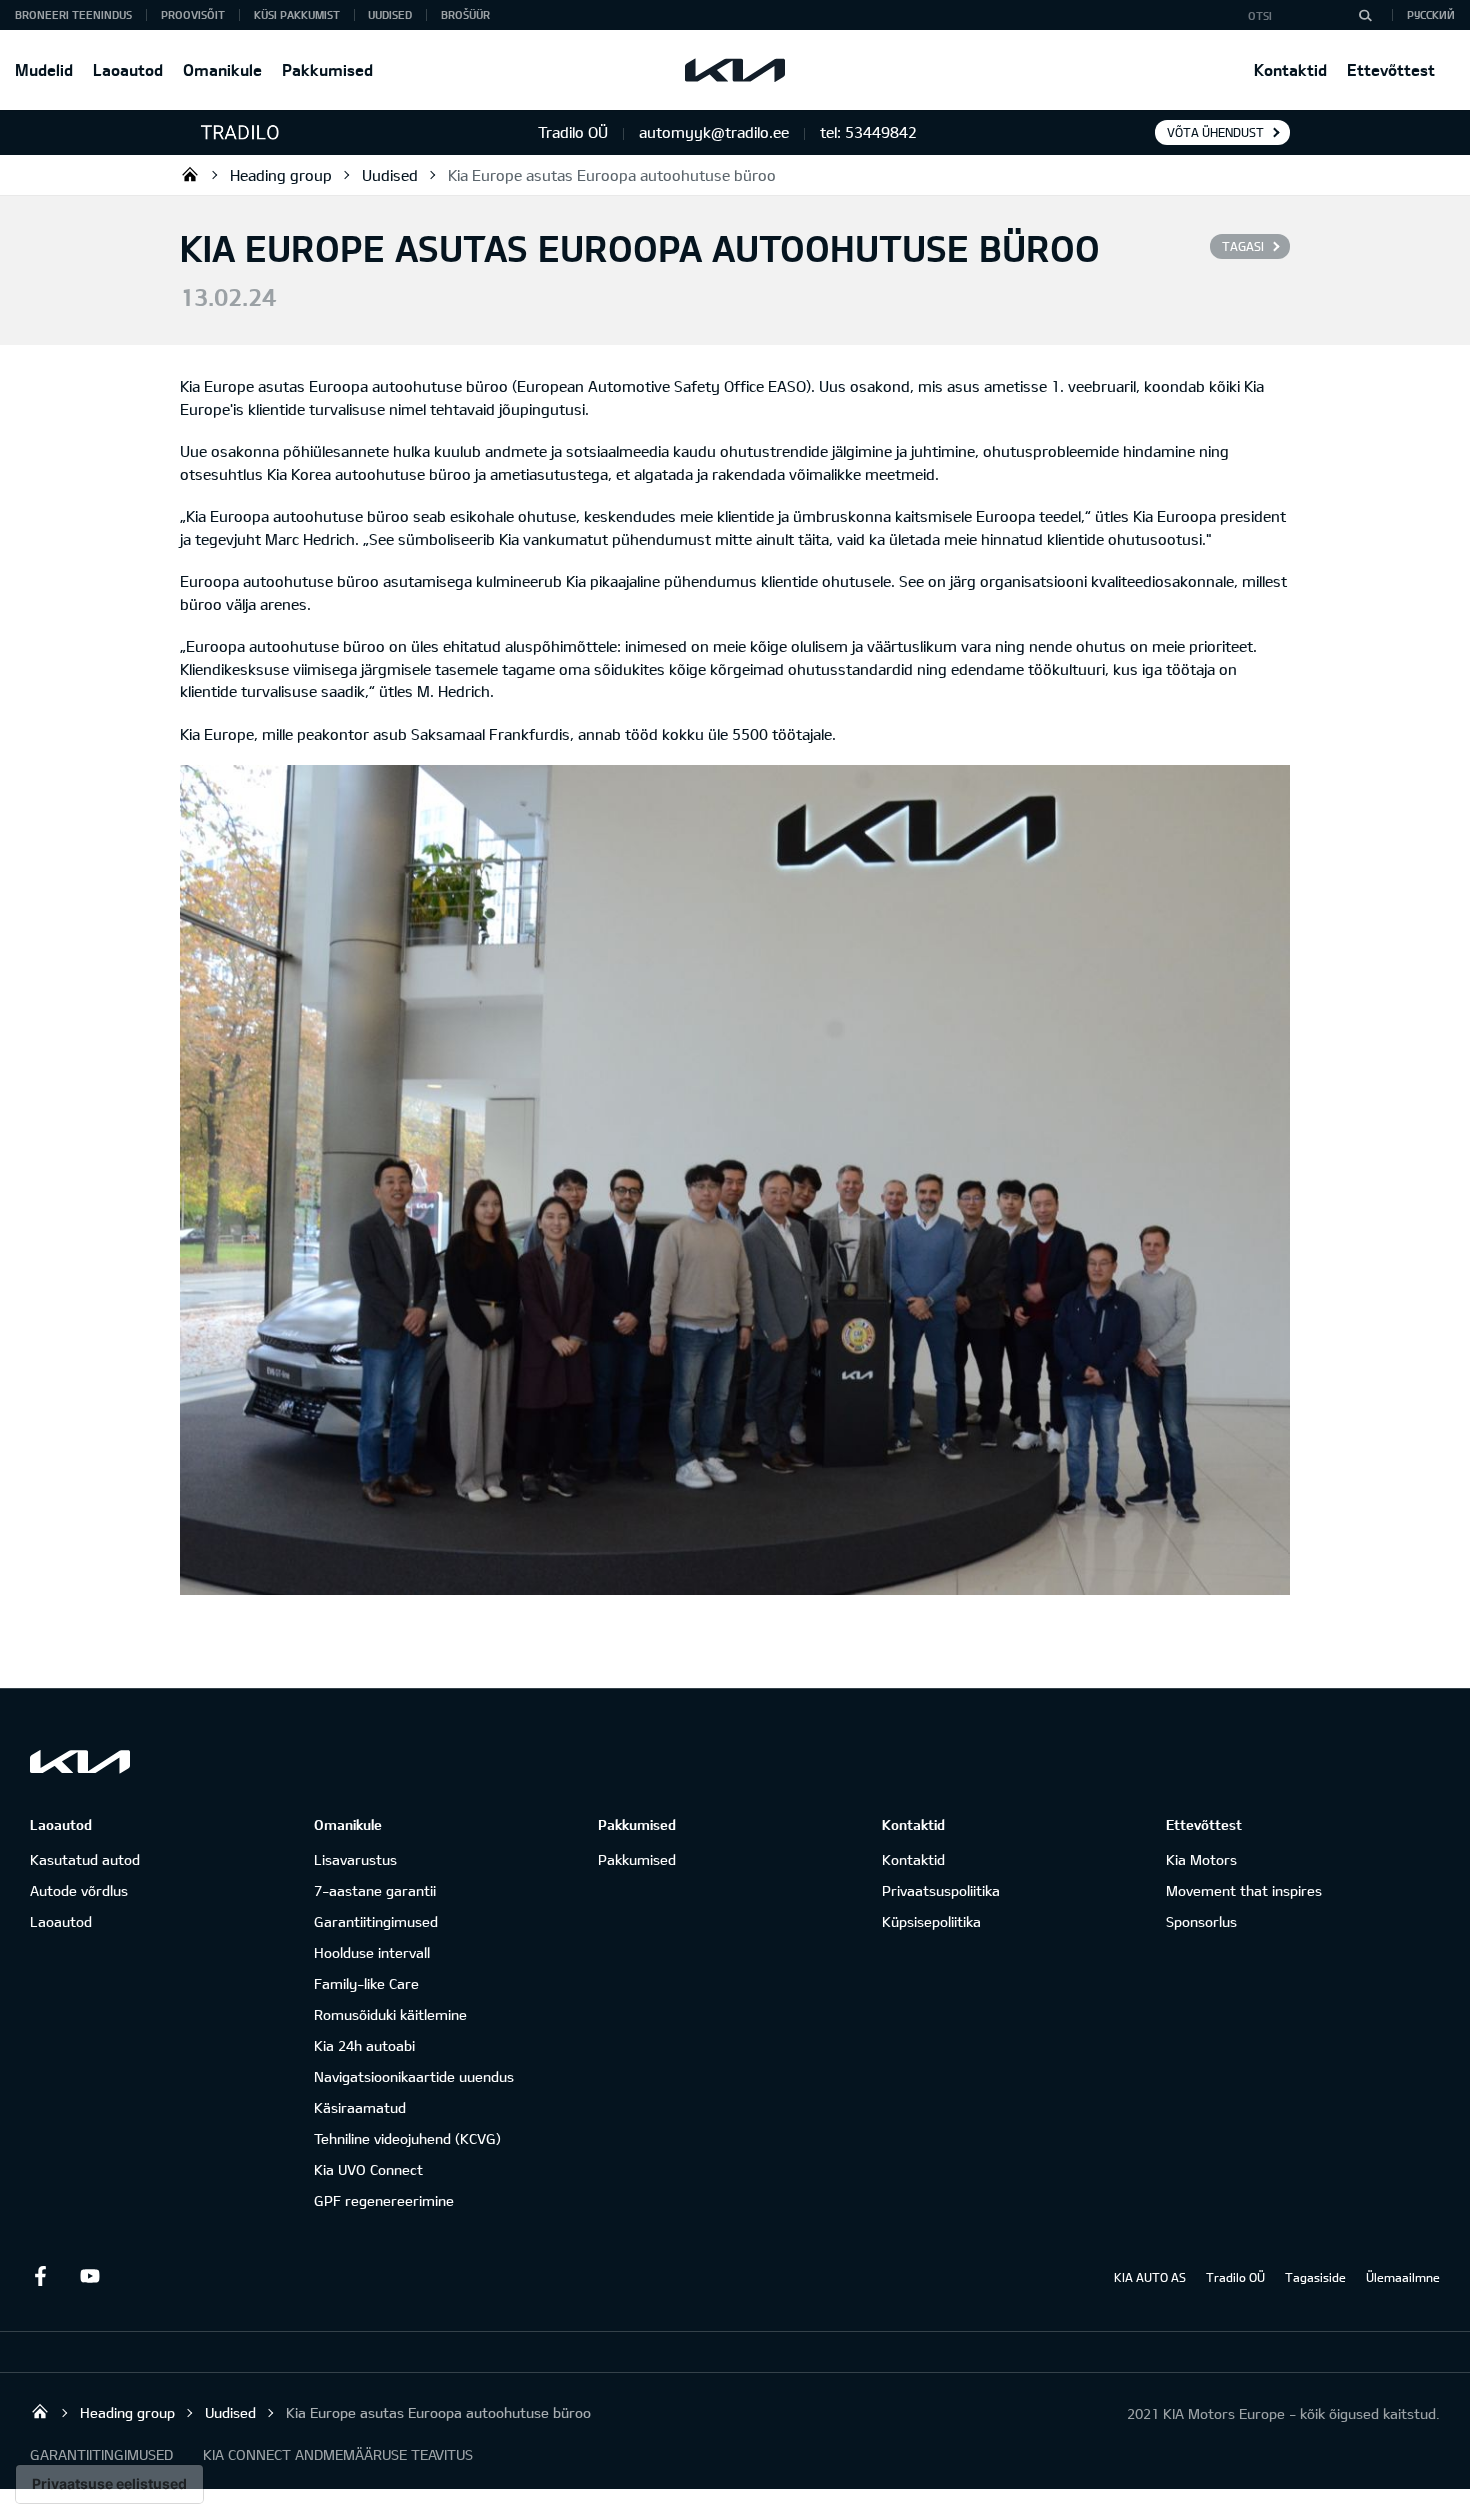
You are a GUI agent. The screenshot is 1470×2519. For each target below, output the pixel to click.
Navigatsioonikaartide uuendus (414, 2076)
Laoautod (128, 69)
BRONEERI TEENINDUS (73, 14)
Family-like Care (366, 1983)
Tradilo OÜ (190, 174)
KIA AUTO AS (1150, 2277)
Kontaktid (1290, 69)
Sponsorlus (1201, 1921)
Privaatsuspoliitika (941, 1890)
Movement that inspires (1244, 1890)
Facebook (40, 2276)
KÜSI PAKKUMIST (297, 14)
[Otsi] (1365, 15)
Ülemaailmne (1403, 2277)
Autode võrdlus (79, 1890)
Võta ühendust (1215, 132)
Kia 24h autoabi (364, 2045)
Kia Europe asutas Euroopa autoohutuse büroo (612, 175)
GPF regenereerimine (384, 2200)
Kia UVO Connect (368, 2169)
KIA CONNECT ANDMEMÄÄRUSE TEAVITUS (338, 2454)
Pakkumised (327, 69)
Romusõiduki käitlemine (390, 2014)
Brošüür (465, 14)
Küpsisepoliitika (931, 1921)
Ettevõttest (1391, 69)
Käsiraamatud (360, 2107)
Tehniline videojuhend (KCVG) (407, 2138)
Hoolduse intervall (372, 1952)
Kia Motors (1201, 1859)
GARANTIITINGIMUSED (101, 2454)
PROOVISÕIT (193, 14)
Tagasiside (1315, 2277)
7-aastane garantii (375, 1890)
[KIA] (735, 70)
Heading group (281, 175)
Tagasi (1243, 246)
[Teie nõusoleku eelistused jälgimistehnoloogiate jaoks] (109, 2484)
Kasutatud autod (85, 1859)
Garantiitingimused (376, 1921)
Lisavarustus (355, 1859)
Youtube (90, 2276)
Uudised (390, 14)
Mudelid (44, 69)
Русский (1431, 14)
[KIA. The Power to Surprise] (80, 1761)
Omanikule (222, 69)
